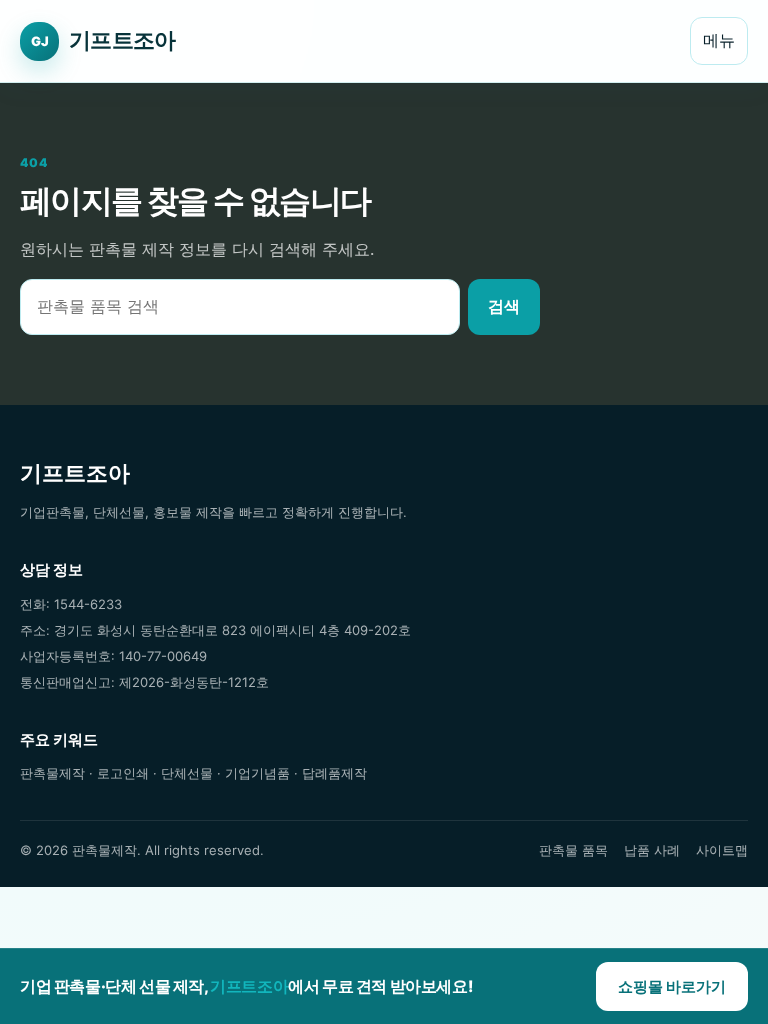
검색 (504, 306)
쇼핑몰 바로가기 (672, 986)
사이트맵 (722, 850)
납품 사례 (652, 850)
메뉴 (719, 40)
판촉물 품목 (573, 850)
